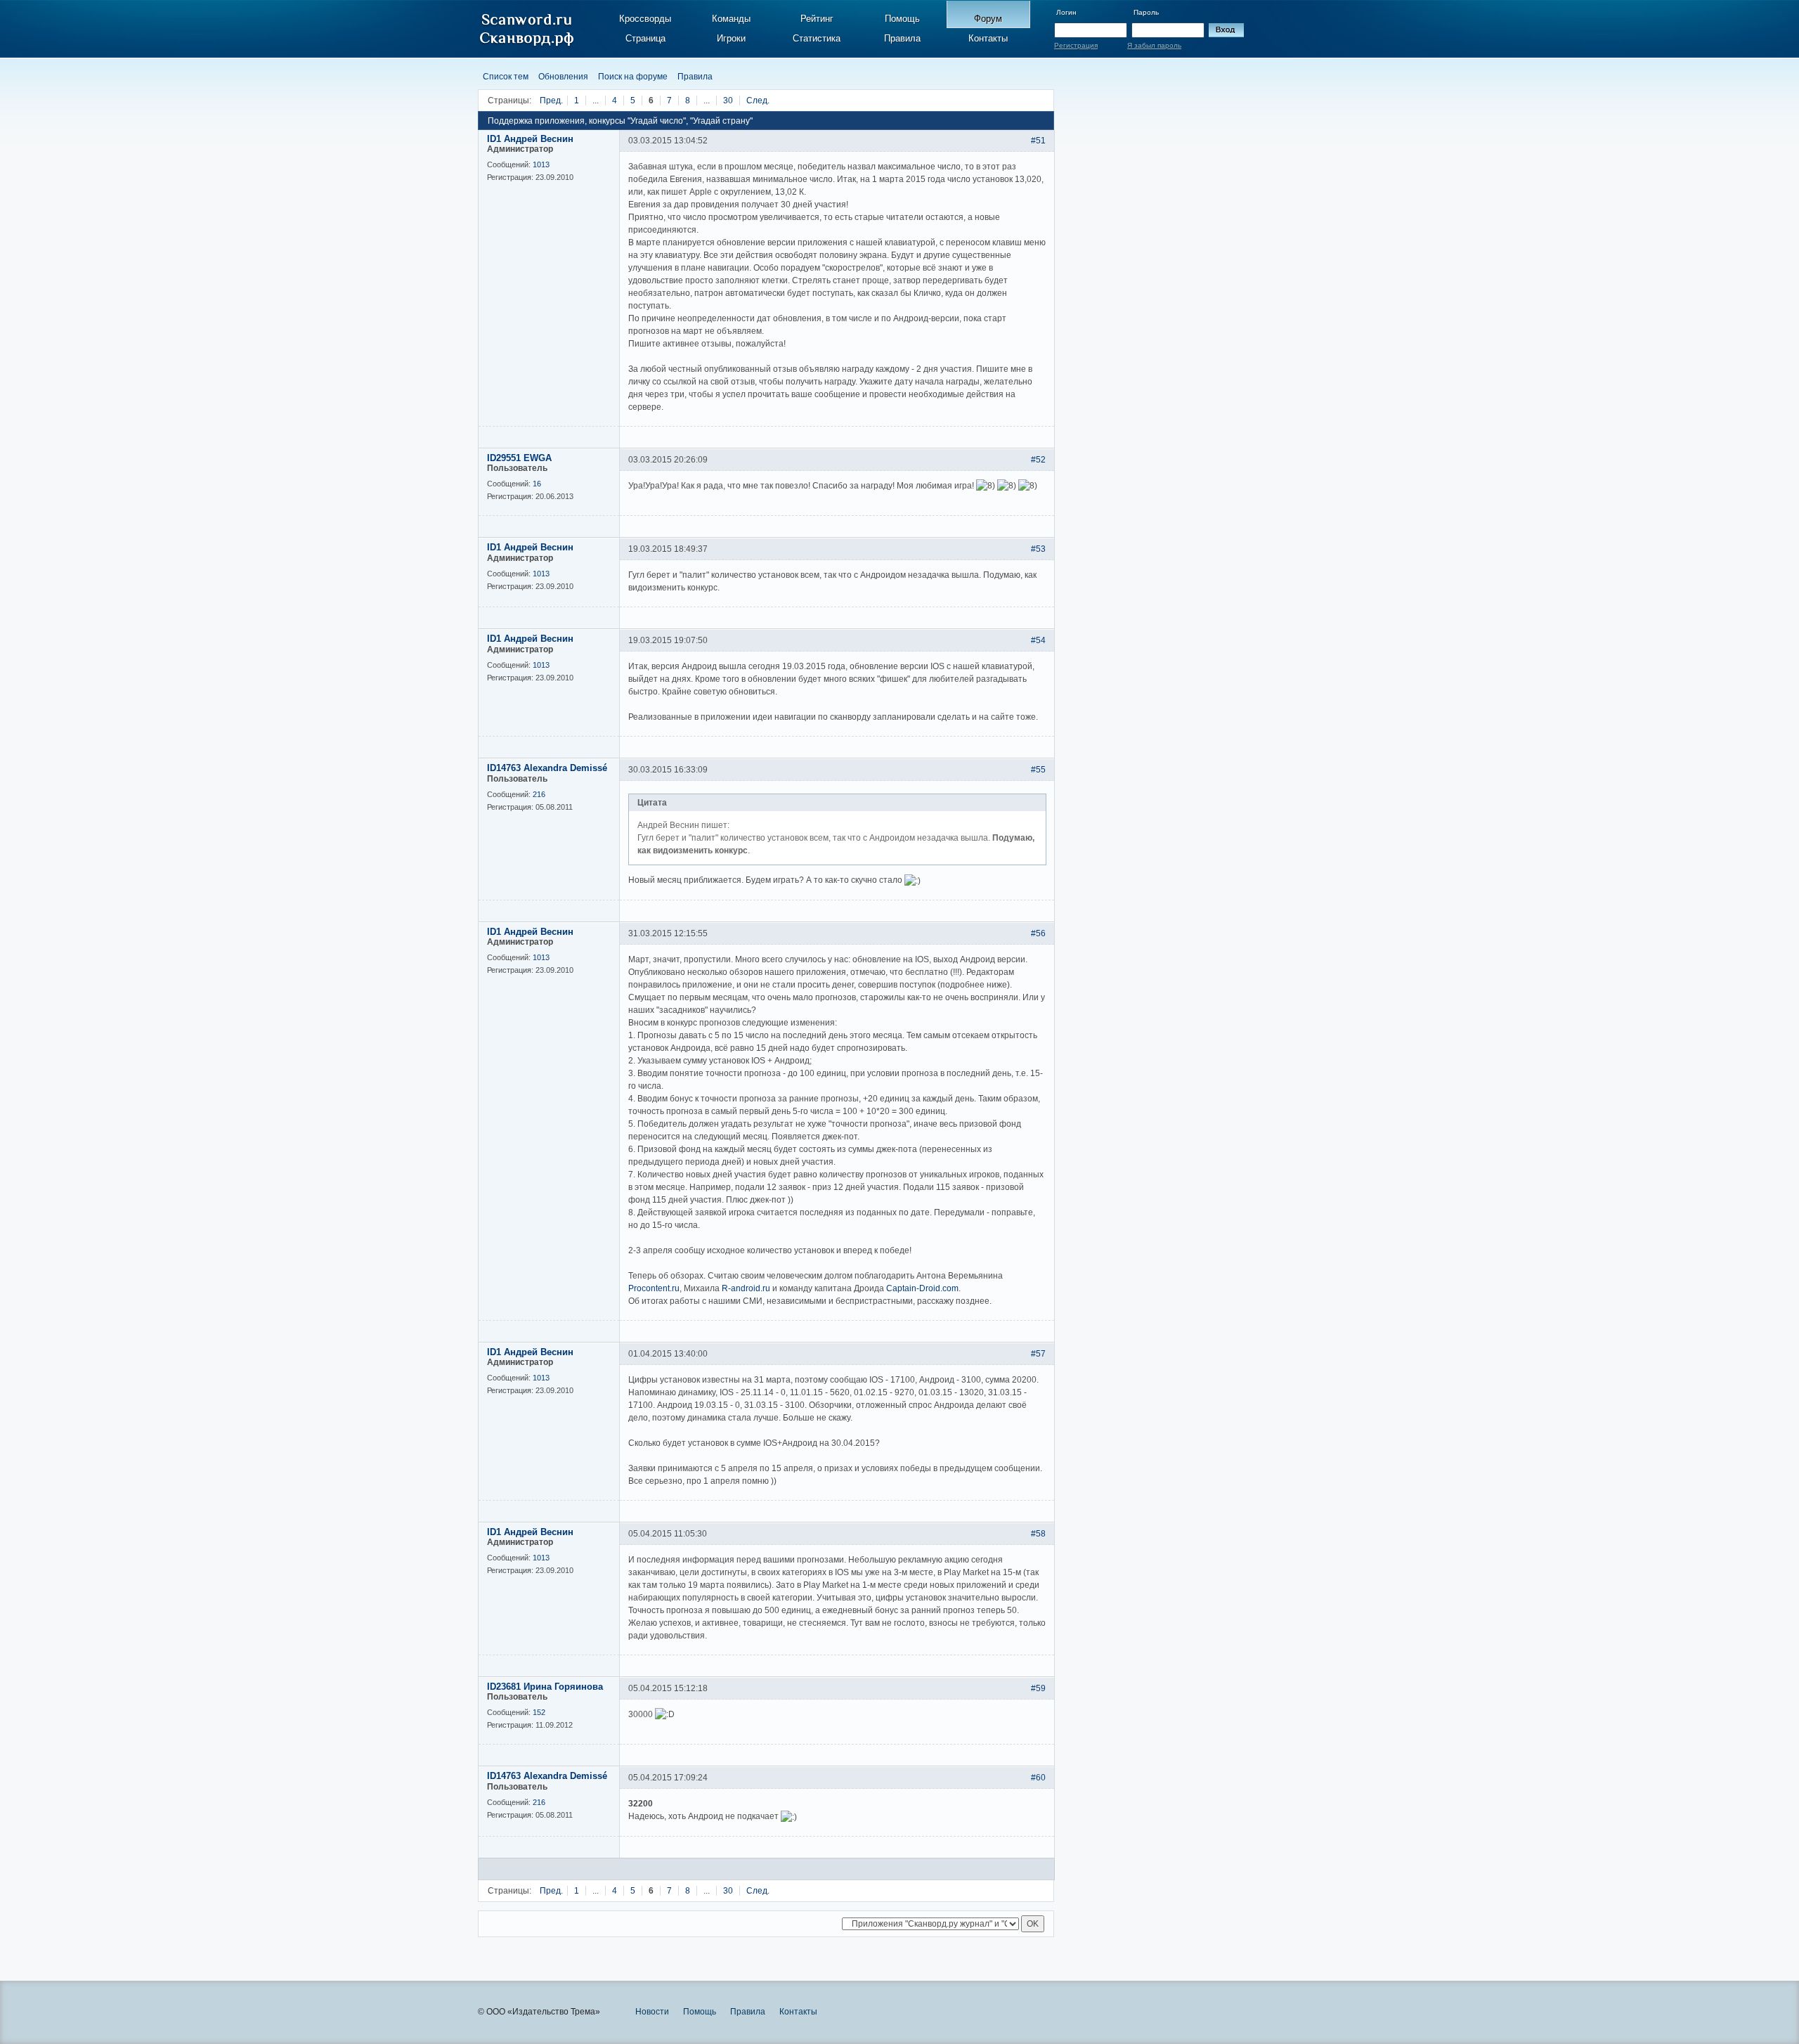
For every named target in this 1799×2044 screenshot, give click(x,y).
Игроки (731, 38)
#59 (1038, 1688)
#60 (1038, 1778)
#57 (1038, 1354)
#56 (1038, 933)
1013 (541, 164)
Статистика (817, 38)
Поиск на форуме (633, 77)
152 (539, 1712)
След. (758, 101)
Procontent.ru (654, 1288)
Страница (645, 38)
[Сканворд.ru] (527, 30)
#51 (1038, 141)
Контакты (988, 38)
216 (539, 794)
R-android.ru (746, 1288)
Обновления (563, 77)
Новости (652, 2012)
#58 (1038, 1534)
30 (728, 101)
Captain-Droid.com (922, 1288)
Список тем (506, 77)
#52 (1038, 460)
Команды (731, 19)
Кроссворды (645, 19)
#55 (1038, 770)
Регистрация (1076, 45)
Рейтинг (817, 19)
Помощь (902, 19)
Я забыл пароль (1154, 45)
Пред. (551, 101)
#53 (1038, 549)
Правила (902, 38)
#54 (1038, 640)
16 (537, 484)
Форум (988, 19)
